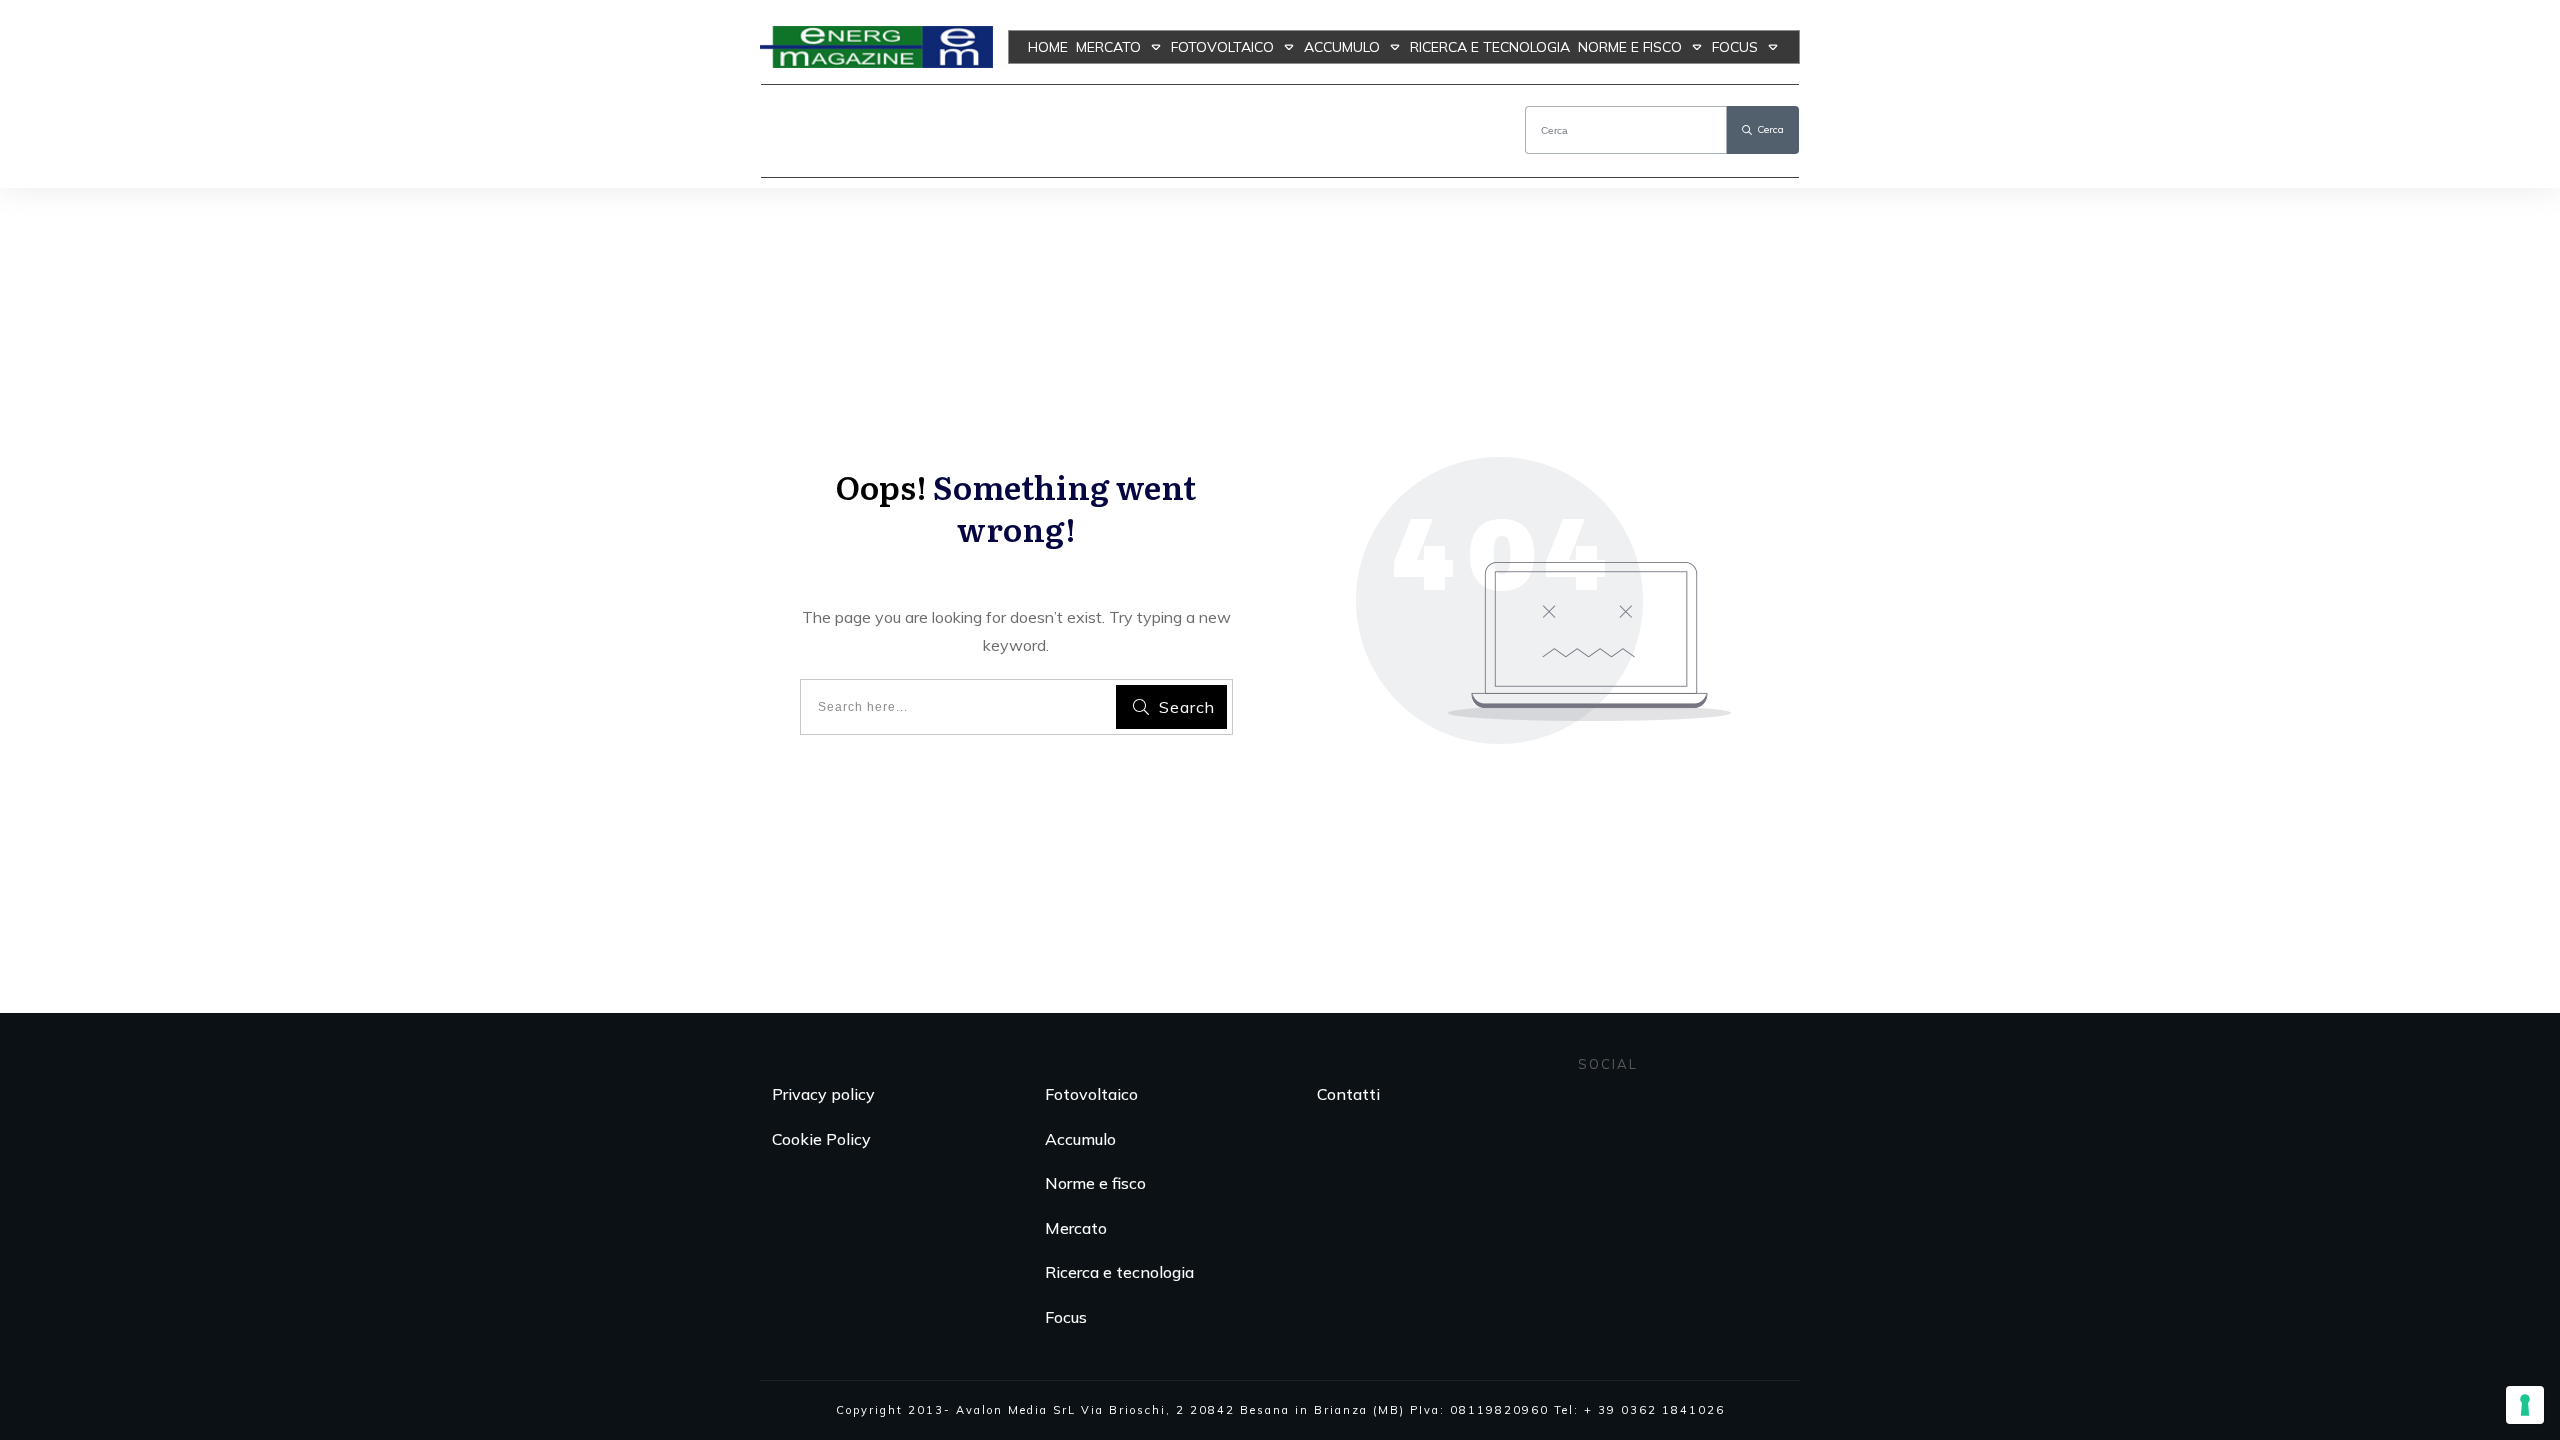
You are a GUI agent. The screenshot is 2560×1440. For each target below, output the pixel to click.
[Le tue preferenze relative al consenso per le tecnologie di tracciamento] (2525, 1405)
